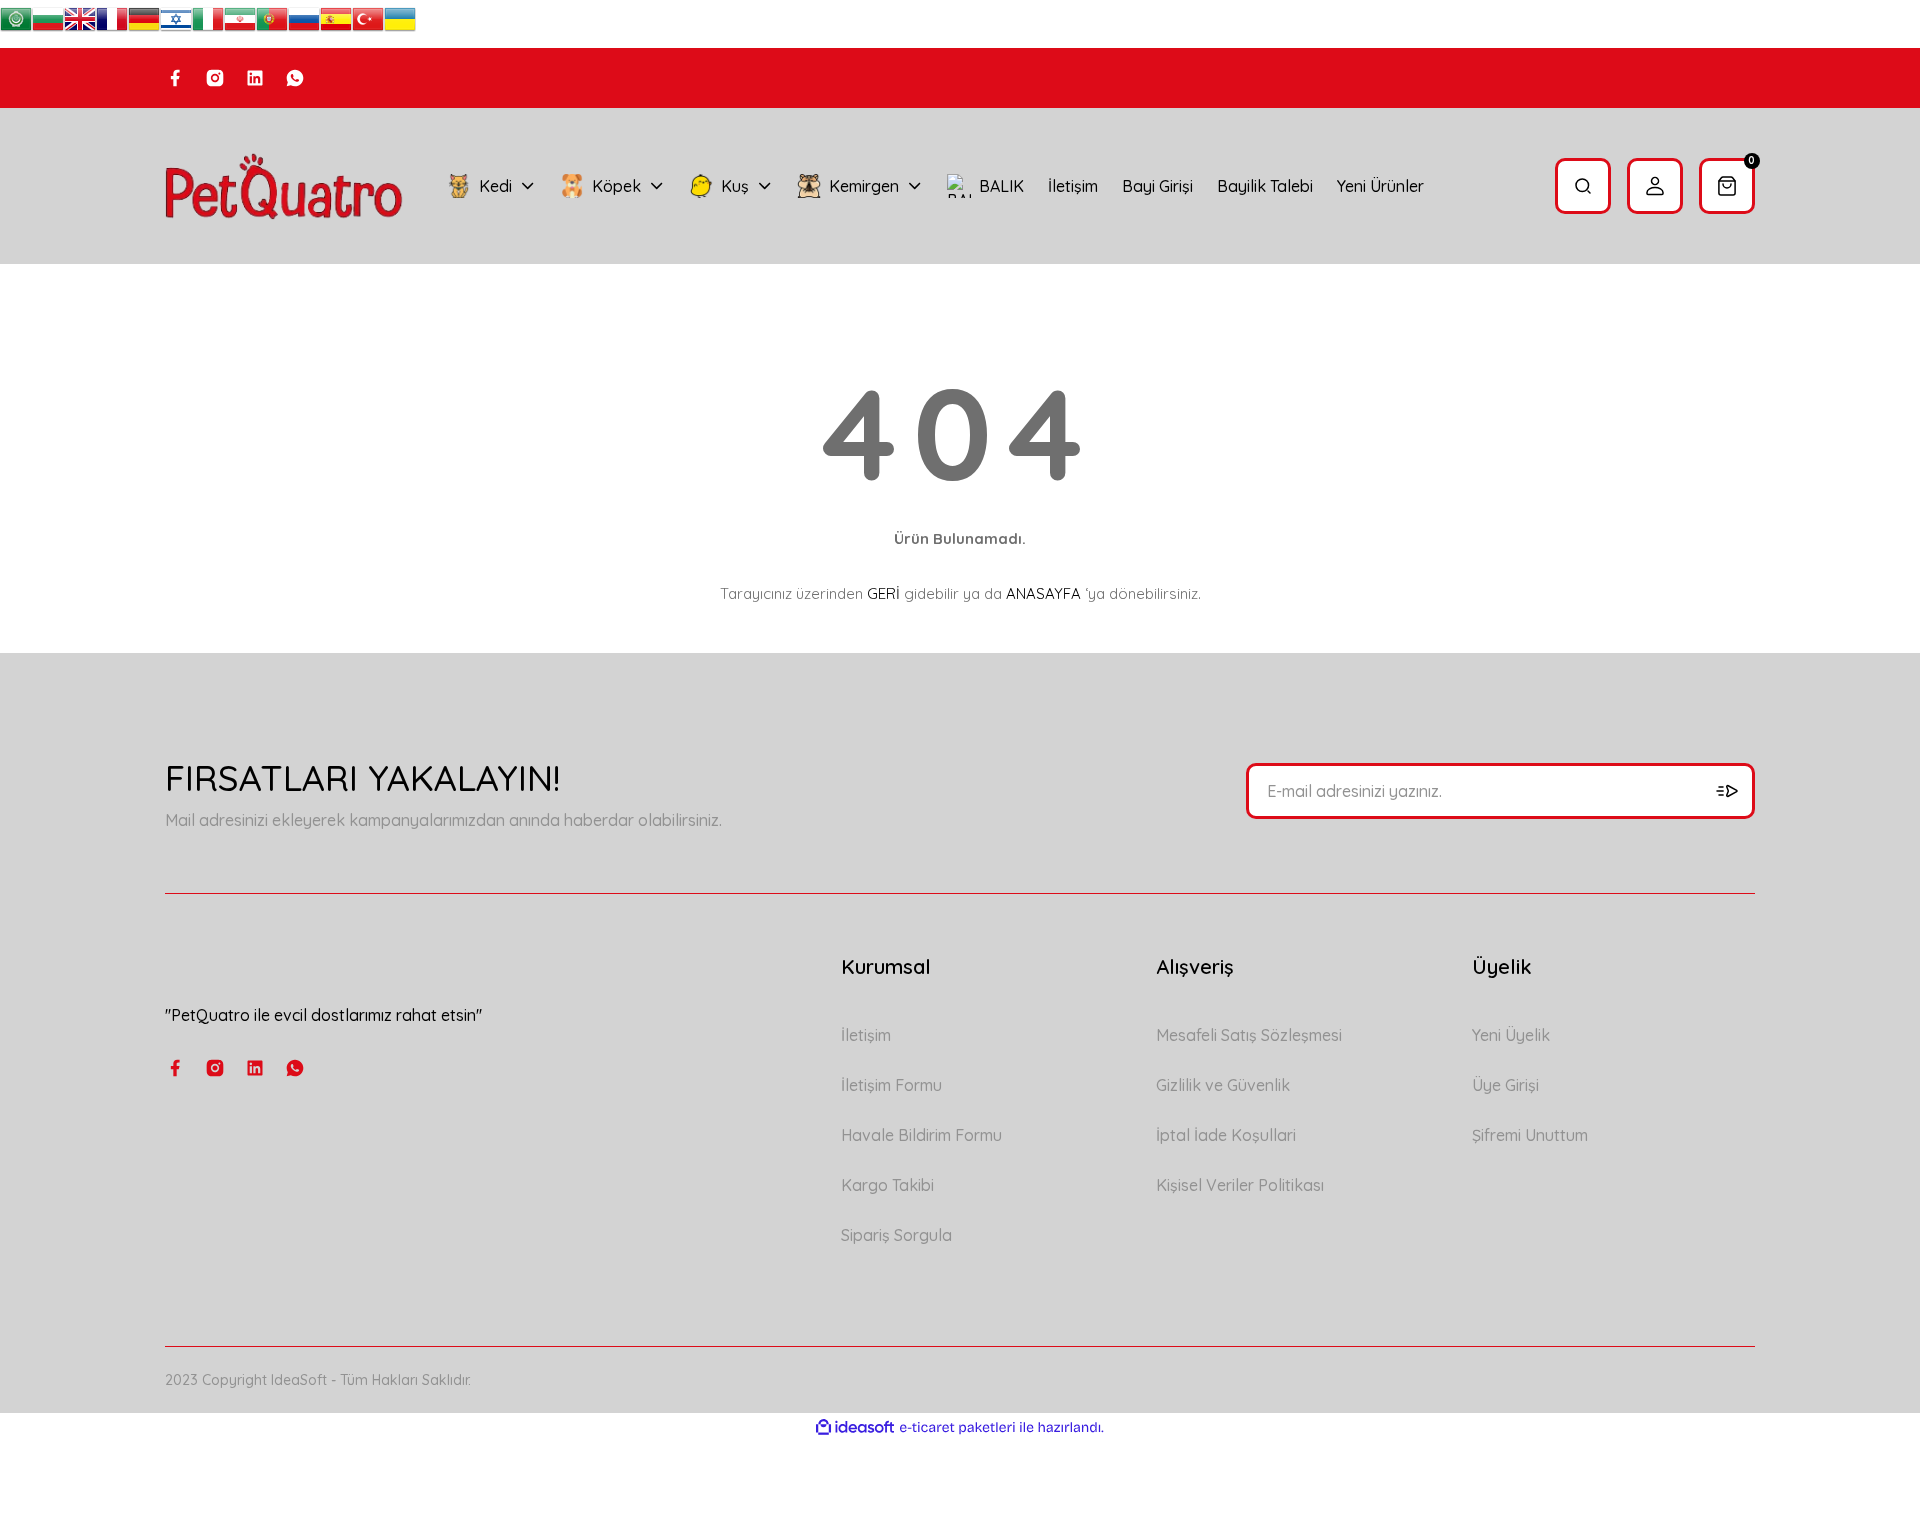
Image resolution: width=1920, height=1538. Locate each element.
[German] (144, 24)
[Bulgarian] (48, 24)
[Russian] (304, 24)
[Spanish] (336, 24)
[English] (80, 24)
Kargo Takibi (887, 1185)
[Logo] (284, 186)
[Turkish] (368, 24)
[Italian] (208, 24)
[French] (112, 24)
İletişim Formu (891, 1085)
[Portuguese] (272, 24)
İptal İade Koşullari (1226, 1135)
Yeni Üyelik (1511, 1035)
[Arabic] (16, 24)
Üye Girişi (1505, 1085)
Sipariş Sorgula (896, 1235)
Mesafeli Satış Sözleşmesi (1249, 1035)
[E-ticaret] (957, 1428)
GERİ (883, 593)
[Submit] (1727, 791)
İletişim (866, 1035)
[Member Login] (1655, 186)
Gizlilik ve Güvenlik (1223, 1085)
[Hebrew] (176, 24)
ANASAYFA (1043, 593)
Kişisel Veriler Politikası (1240, 1185)
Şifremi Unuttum (1530, 1135)
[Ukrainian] (400, 24)
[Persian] (240, 24)
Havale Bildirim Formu (921, 1135)
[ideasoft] (855, 1427)
